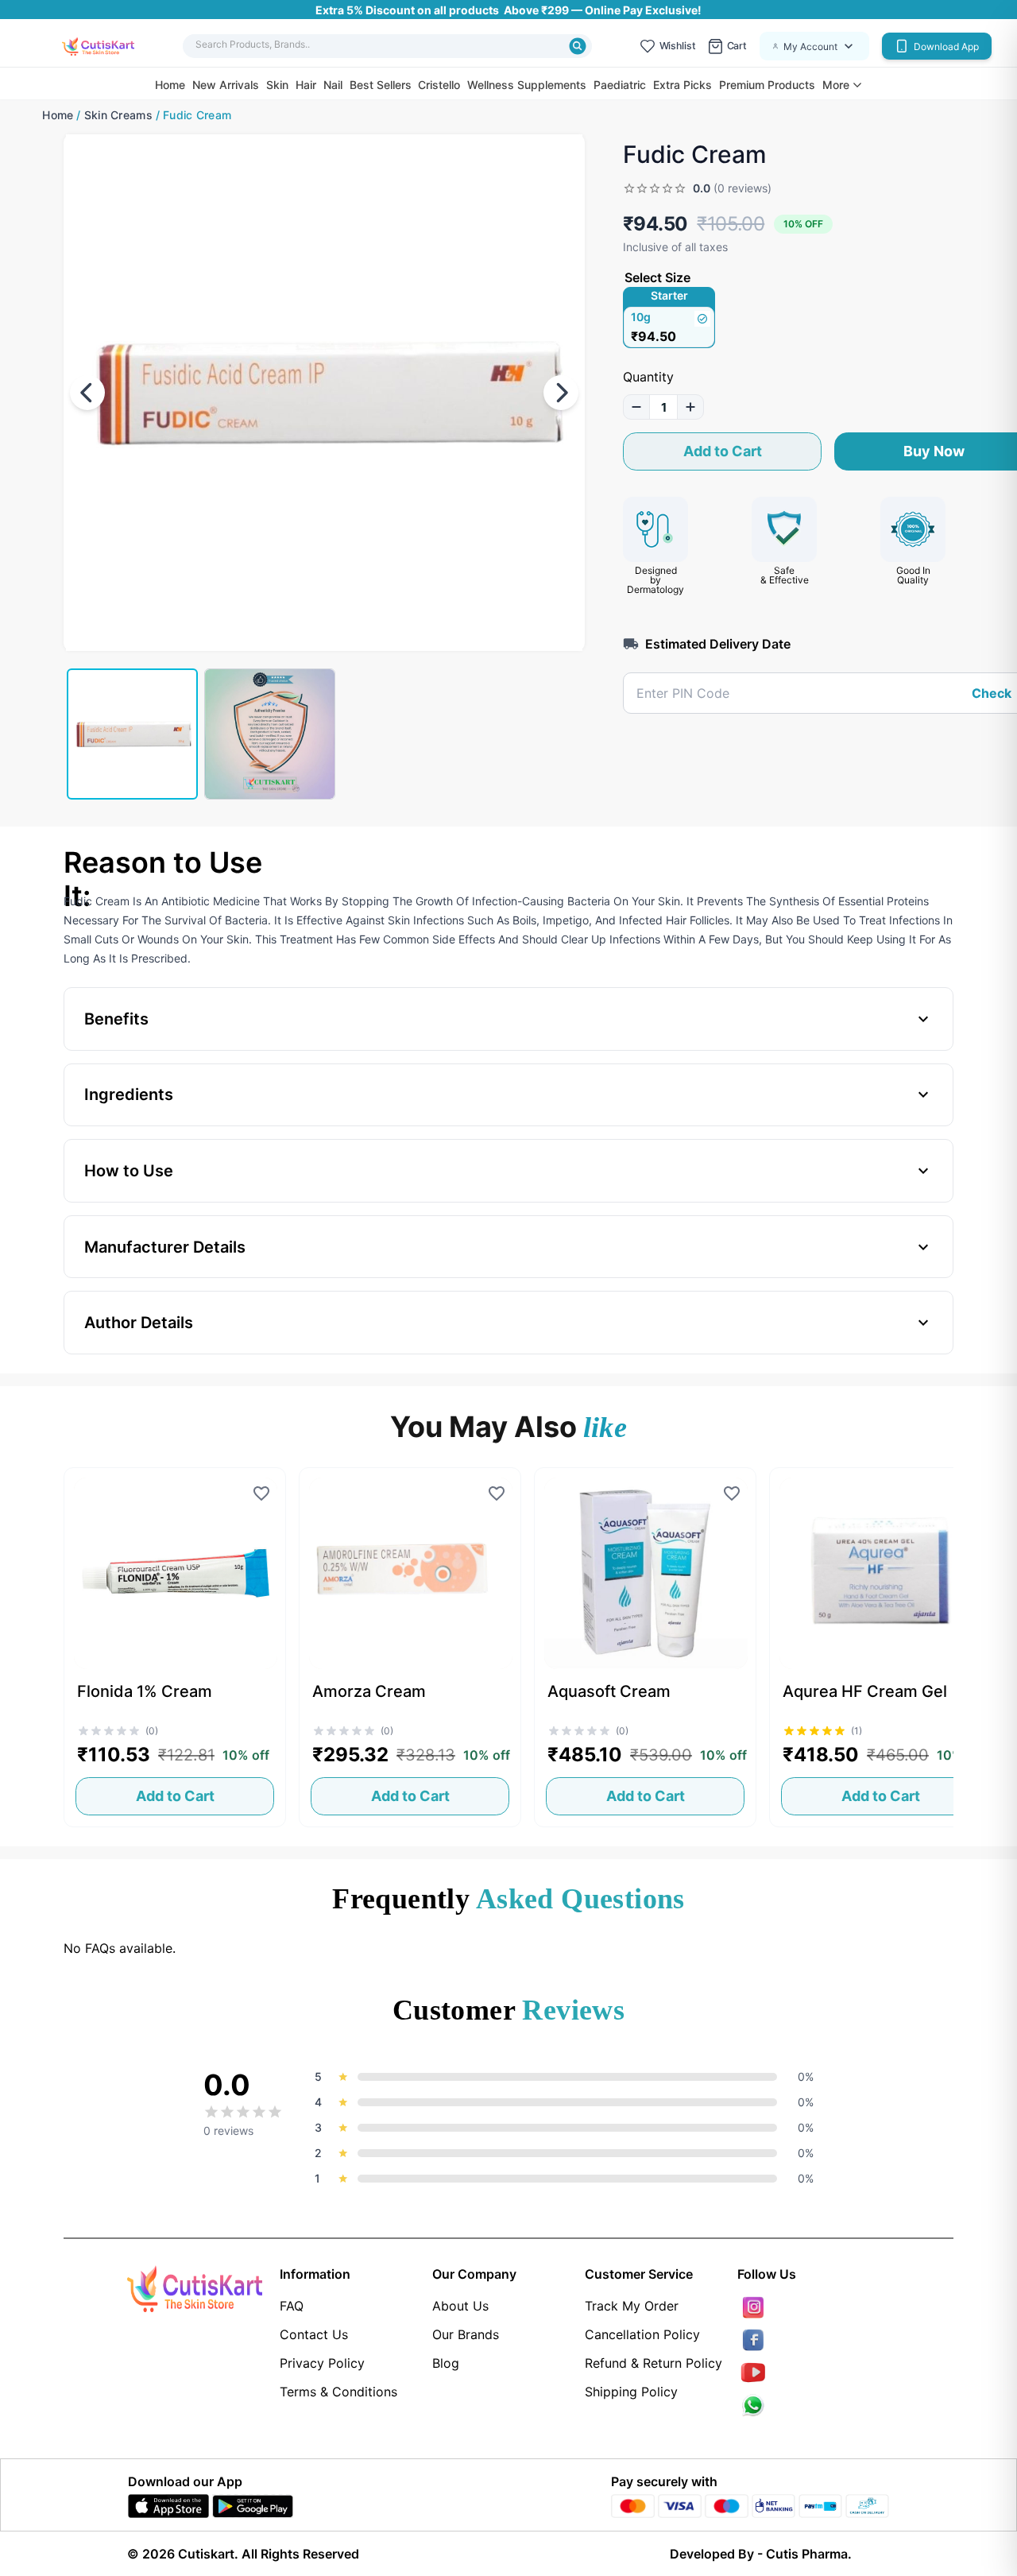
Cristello (439, 85)
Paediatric (620, 85)
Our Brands (466, 2334)
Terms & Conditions (338, 2392)
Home (170, 85)
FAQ (292, 2306)
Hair (306, 85)
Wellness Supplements (527, 85)
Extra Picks (683, 85)
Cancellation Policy (642, 2334)
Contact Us (314, 2334)
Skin (277, 85)
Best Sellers (381, 85)
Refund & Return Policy (654, 2363)
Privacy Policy (322, 2363)
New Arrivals (226, 85)
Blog (446, 2363)
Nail (333, 85)
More (836, 85)
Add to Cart (723, 451)
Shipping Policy (631, 2392)
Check (992, 693)
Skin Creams (118, 115)
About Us (460, 2306)
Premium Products (767, 85)
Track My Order (632, 2306)
